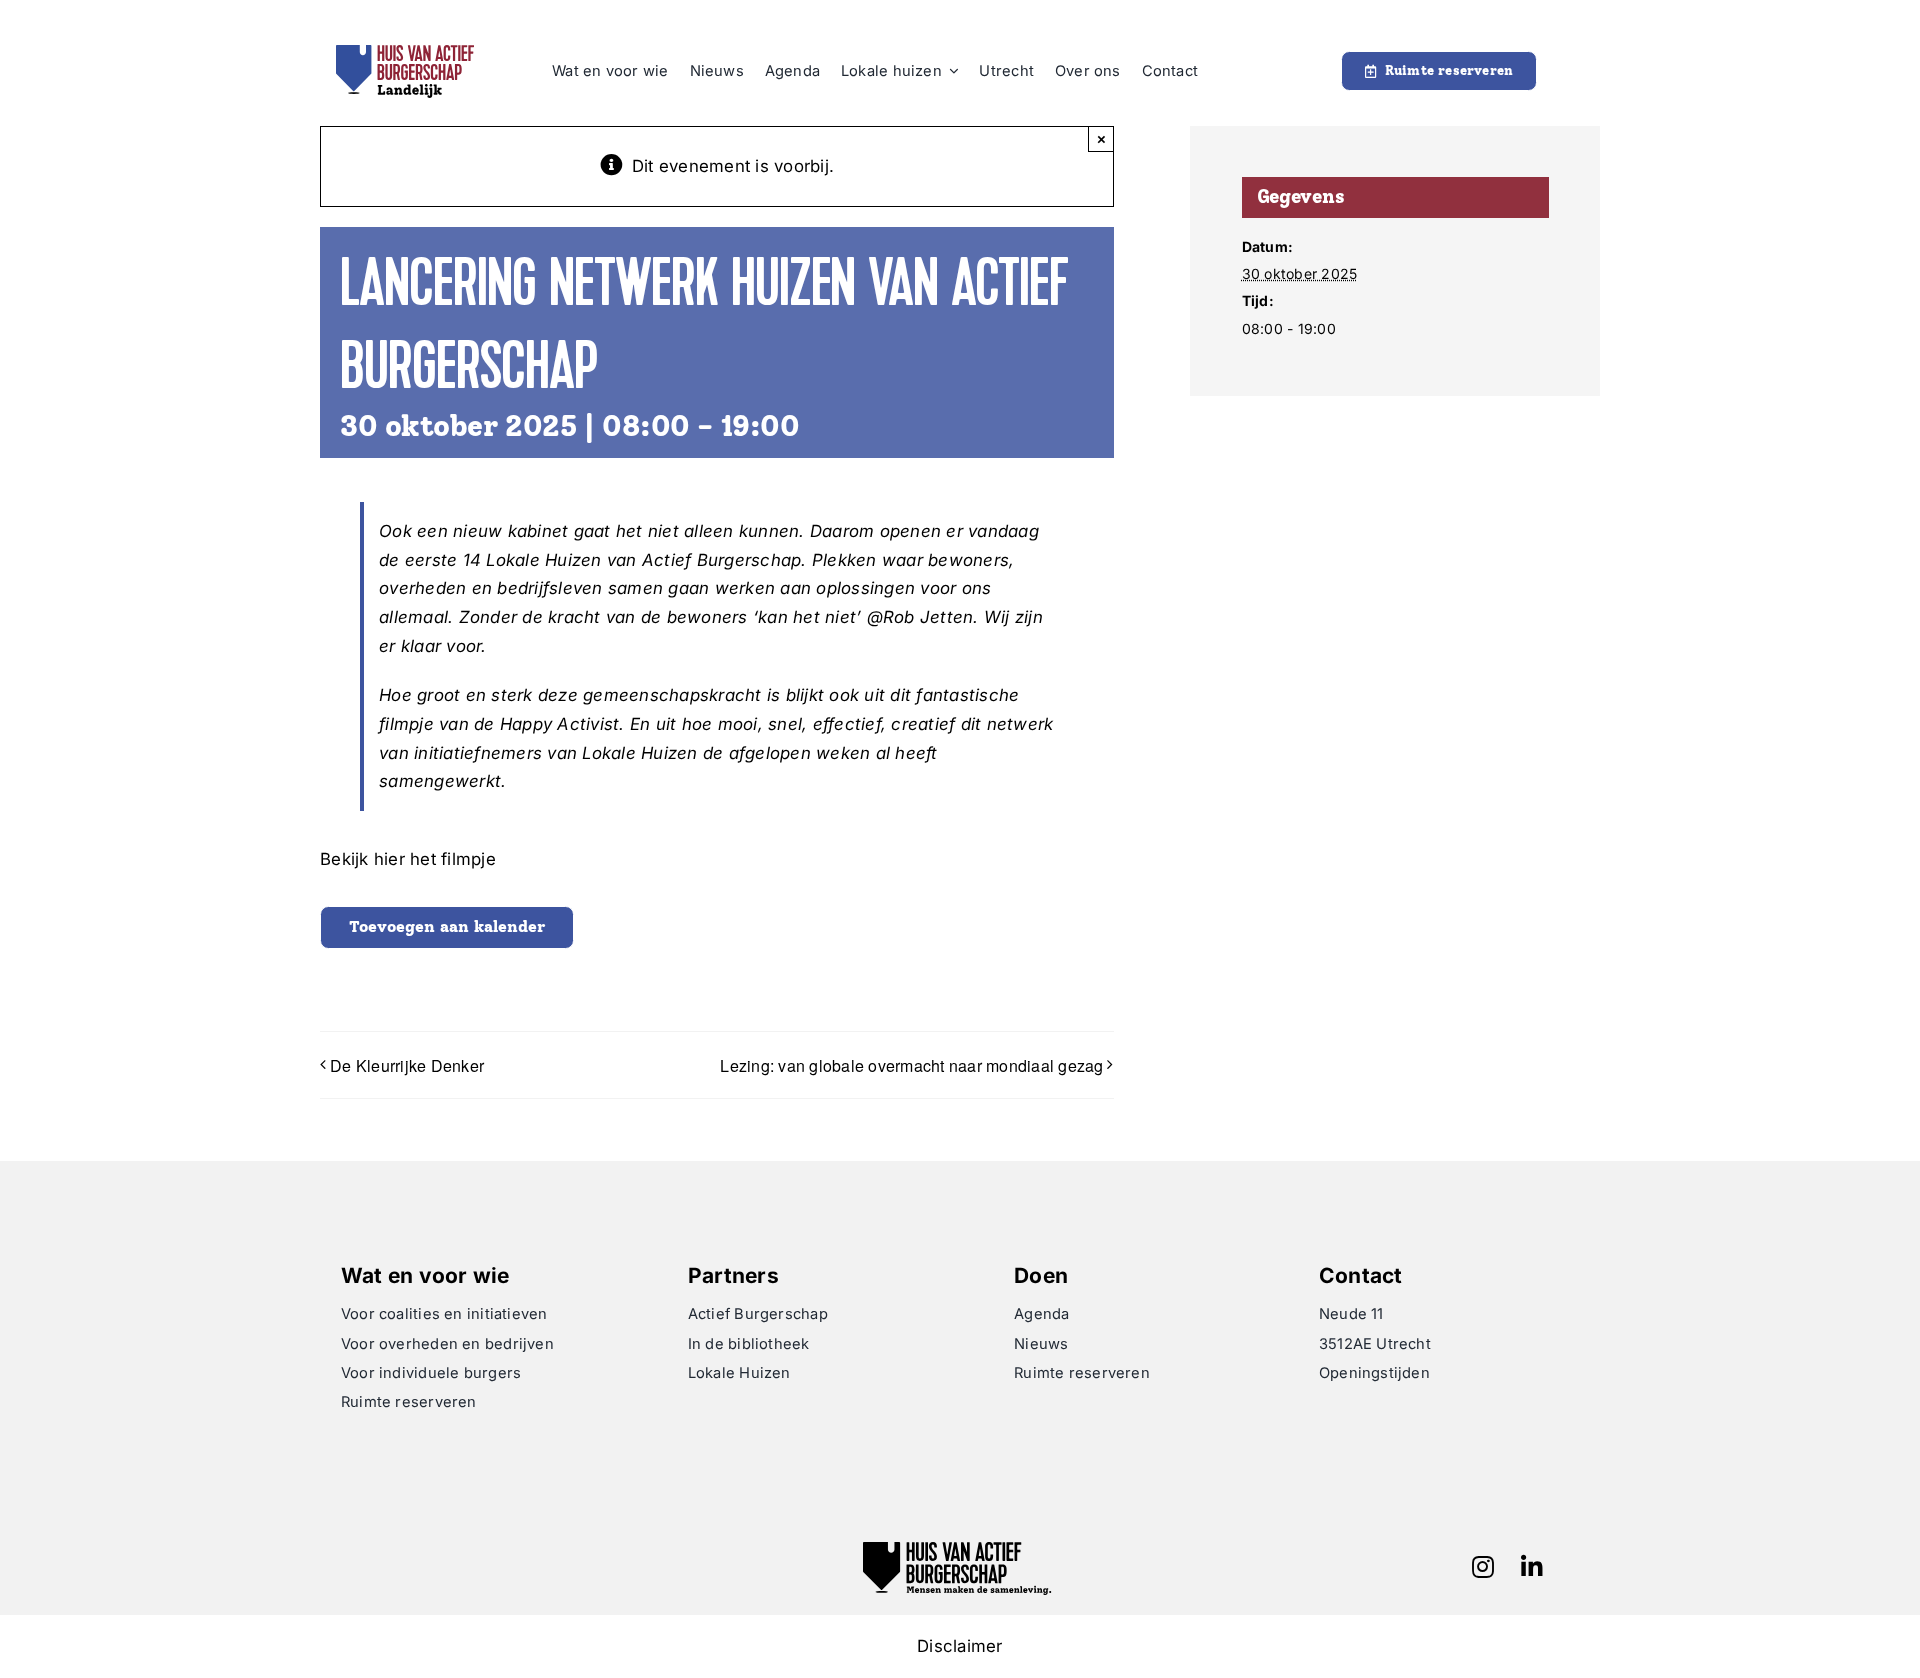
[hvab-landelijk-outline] (405, 53)
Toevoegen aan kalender (447, 926)
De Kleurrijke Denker (407, 1065)
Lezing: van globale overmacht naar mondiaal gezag (911, 1065)
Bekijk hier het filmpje (408, 859)
